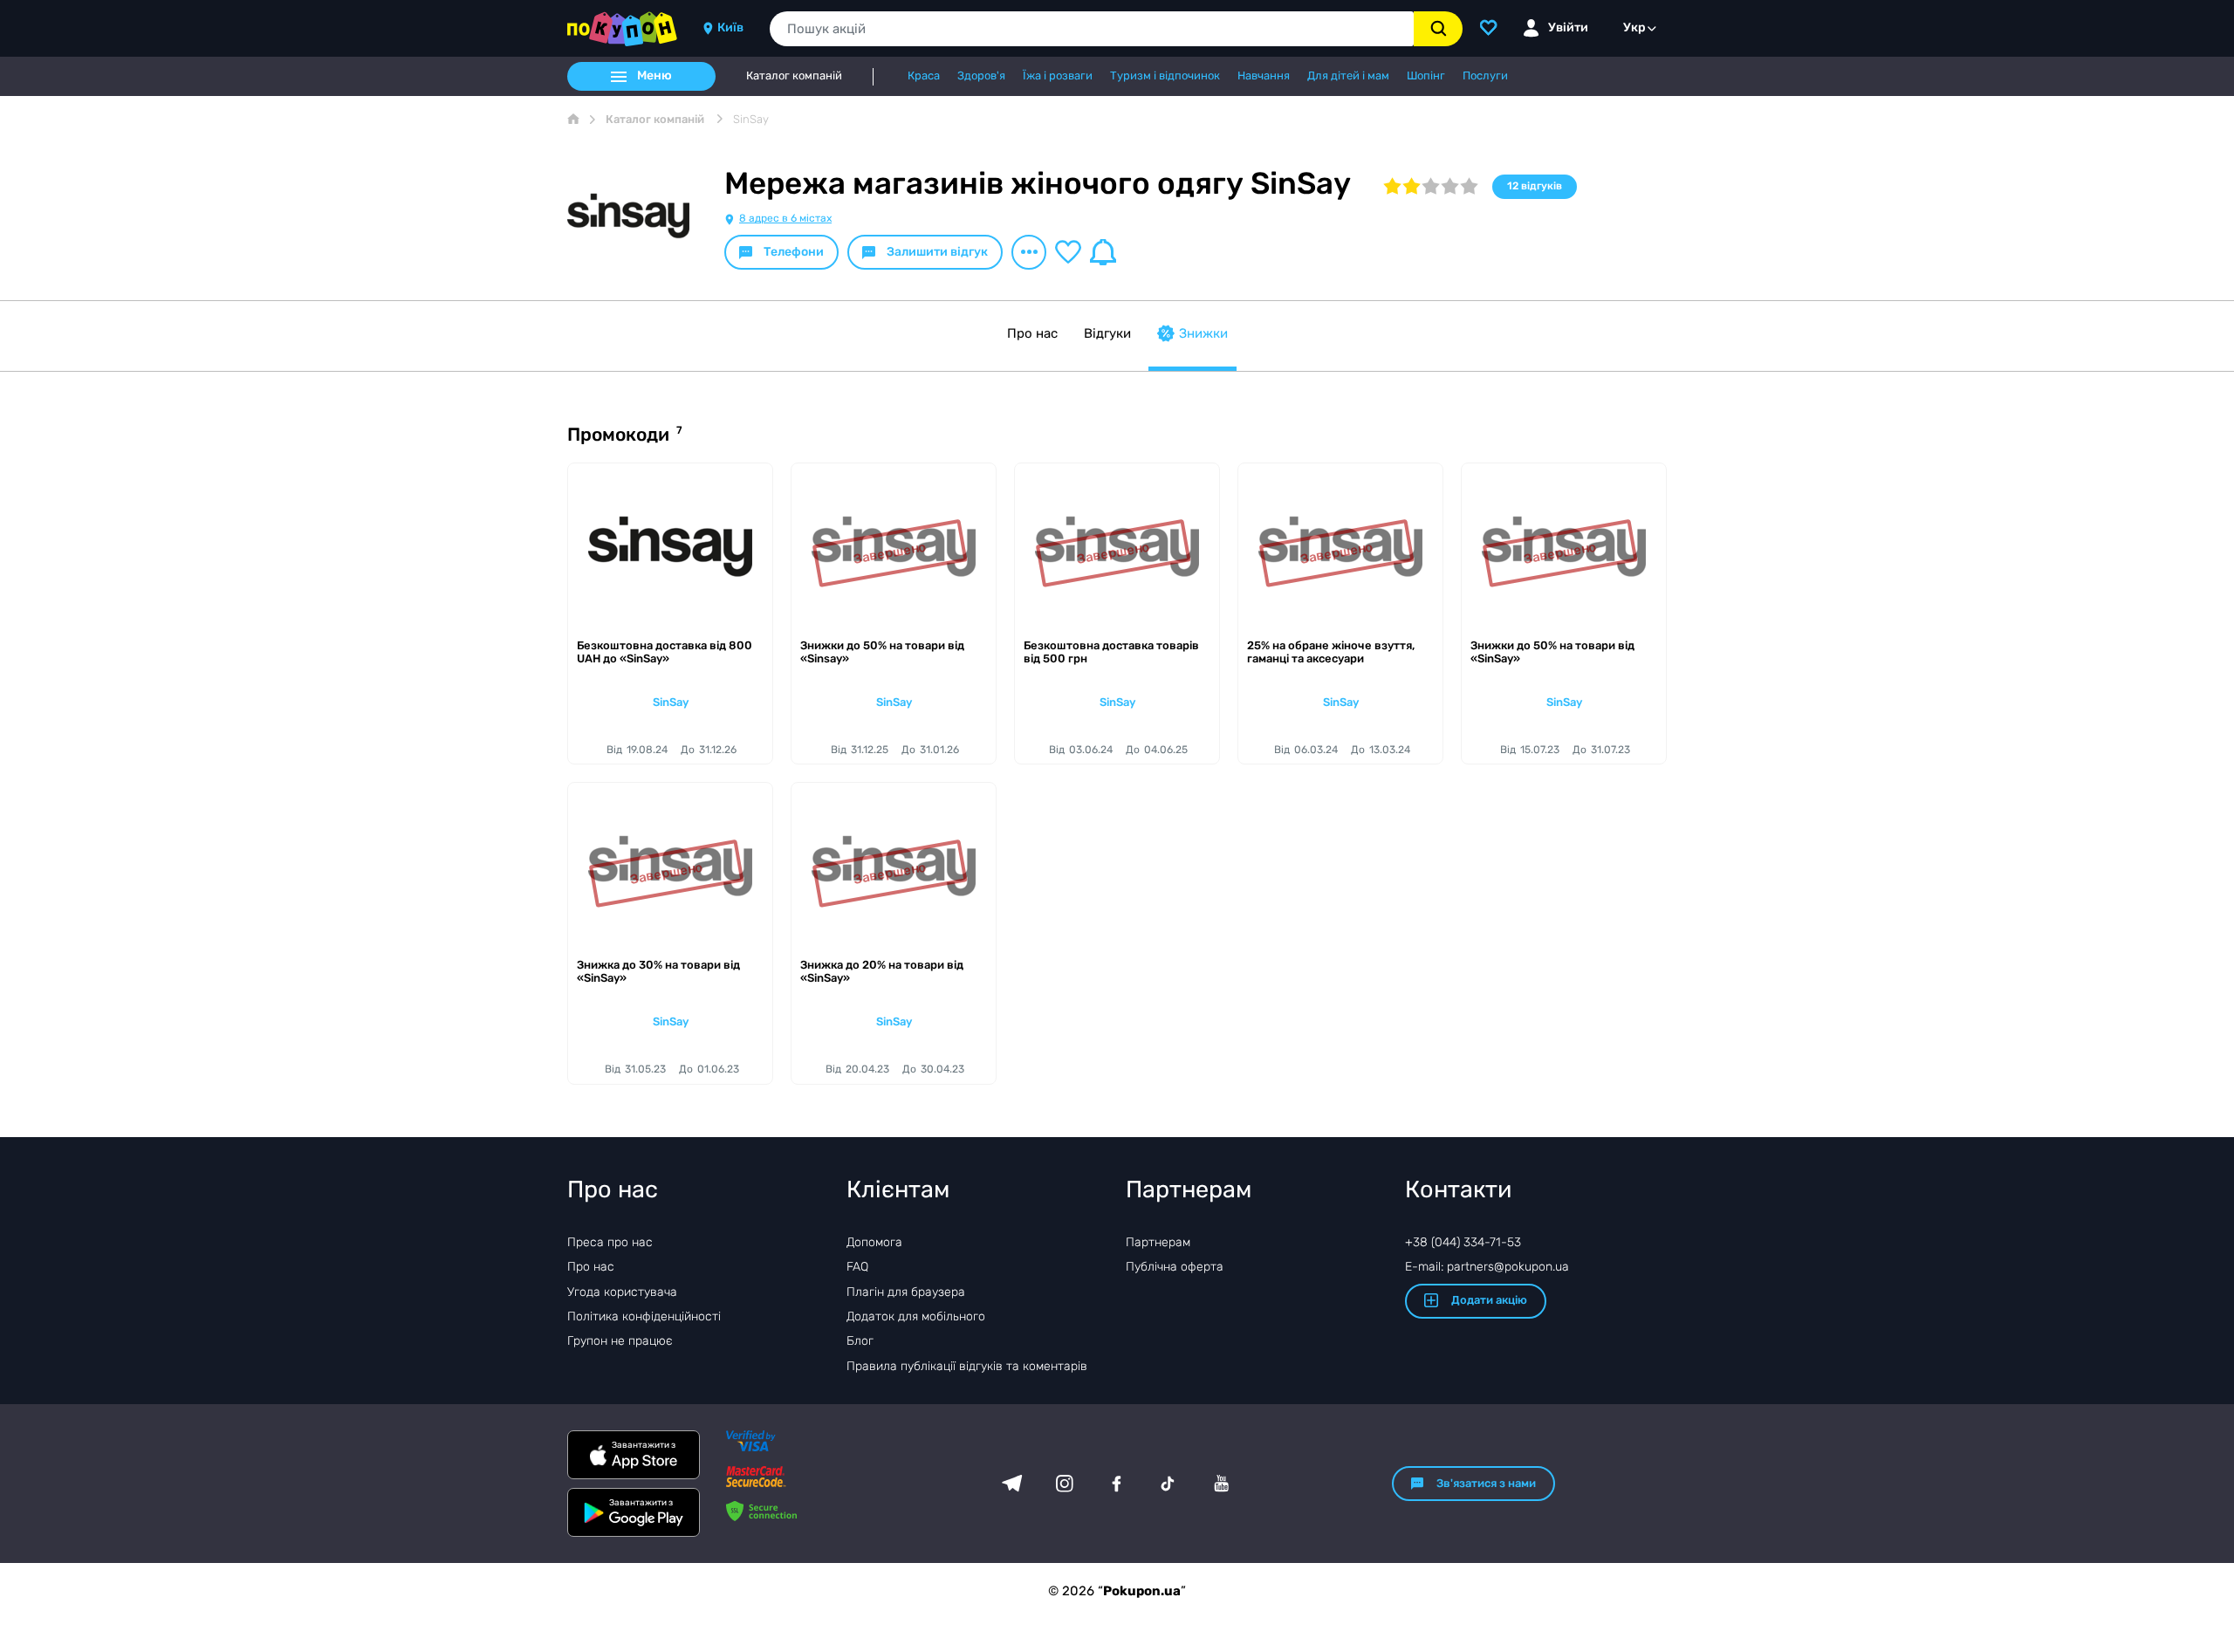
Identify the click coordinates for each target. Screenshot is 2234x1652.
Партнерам (1158, 1242)
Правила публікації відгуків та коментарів (967, 1366)
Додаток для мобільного (916, 1316)
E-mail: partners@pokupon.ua (1487, 1267)
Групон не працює (620, 1341)
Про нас (1032, 333)
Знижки (1203, 333)
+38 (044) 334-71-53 (1463, 1242)
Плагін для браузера (906, 1292)
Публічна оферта (1175, 1267)
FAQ (857, 1267)
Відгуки (1107, 333)
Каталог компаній (794, 76)
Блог (860, 1341)
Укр (1634, 27)
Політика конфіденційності (644, 1316)
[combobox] (1092, 29)
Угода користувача (622, 1292)
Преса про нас (610, 1242)
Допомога (874, 1242)
